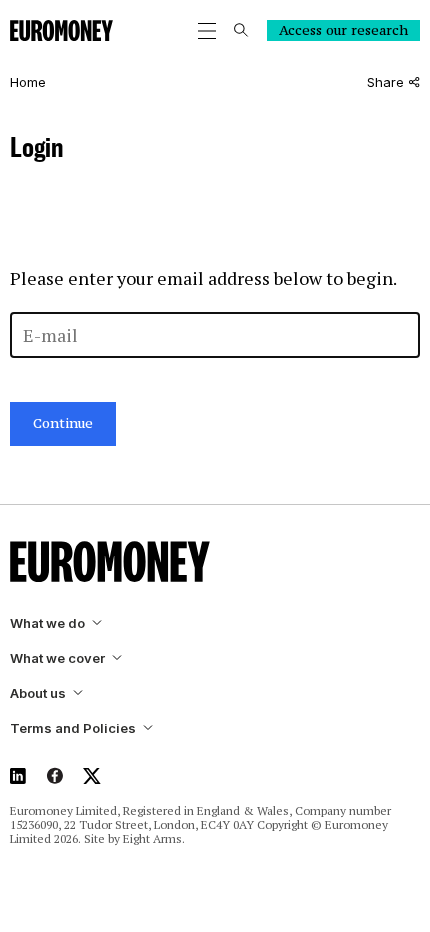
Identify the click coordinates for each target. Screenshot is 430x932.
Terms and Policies (73, 728)
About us (38, 693)
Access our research (343, 30)
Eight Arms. (154, 838)
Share (385, 82)
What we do (47, 623)
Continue (63, 423)
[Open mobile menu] (207, 31)
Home (28, 82)
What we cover (57, 658)
